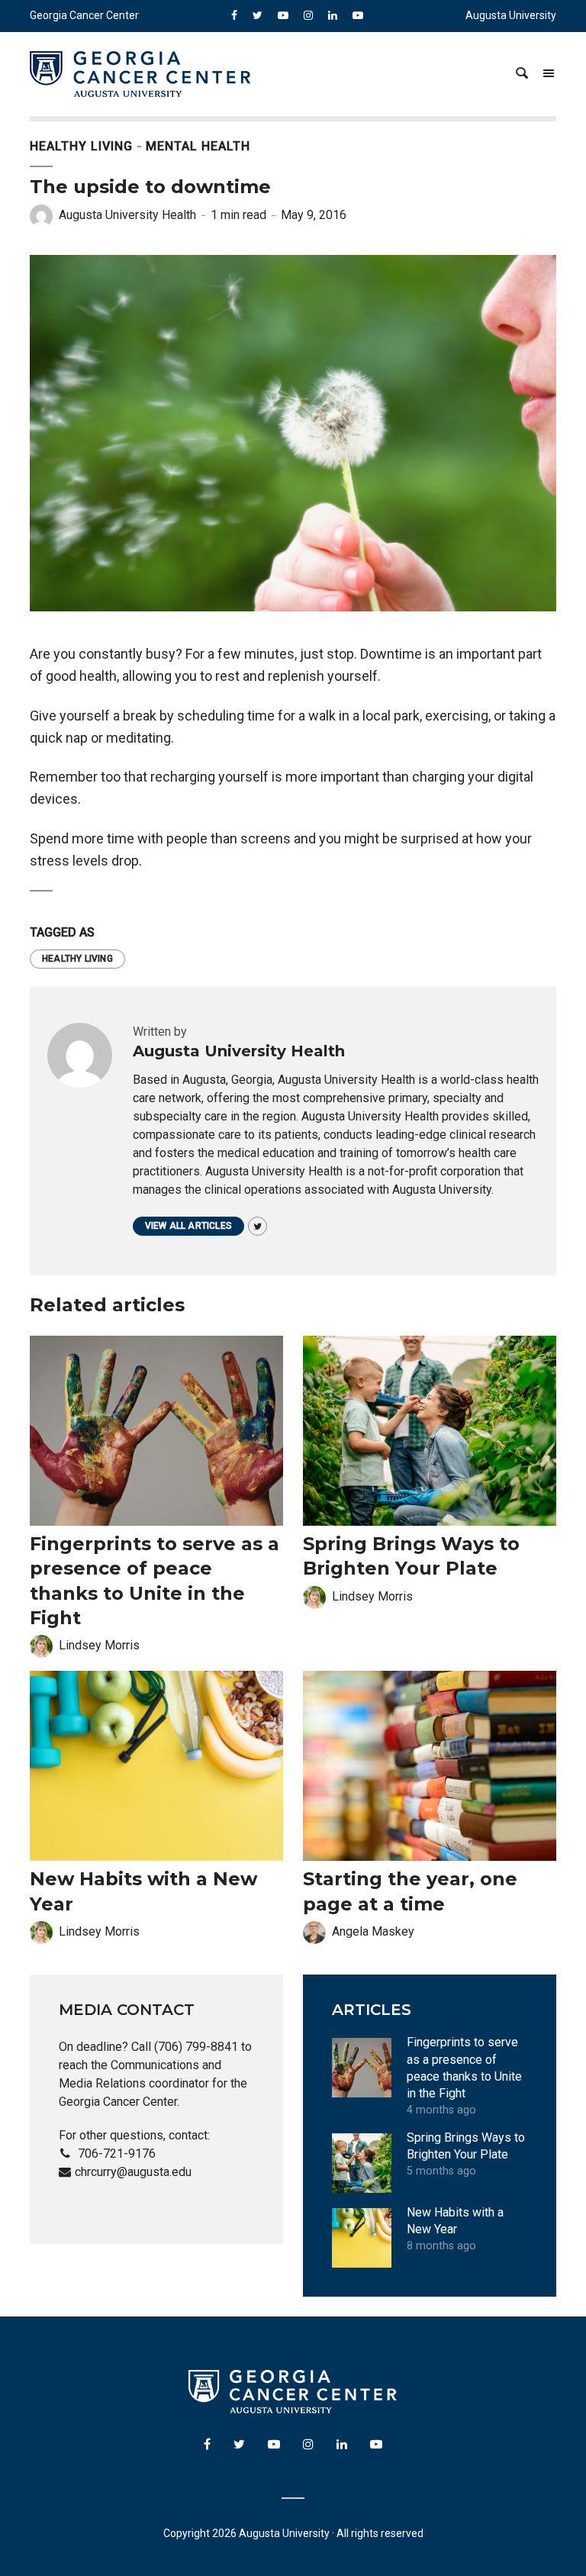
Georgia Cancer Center (84, 15)
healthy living (77, 959)
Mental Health (198, 146)
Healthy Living (81, 146)
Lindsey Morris (99, 1645)
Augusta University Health (127, 215)
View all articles (188, 1226)
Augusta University (511, 15)
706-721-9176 (117, 2154)
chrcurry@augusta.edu (133, 2172)
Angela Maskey (373, 1931)
